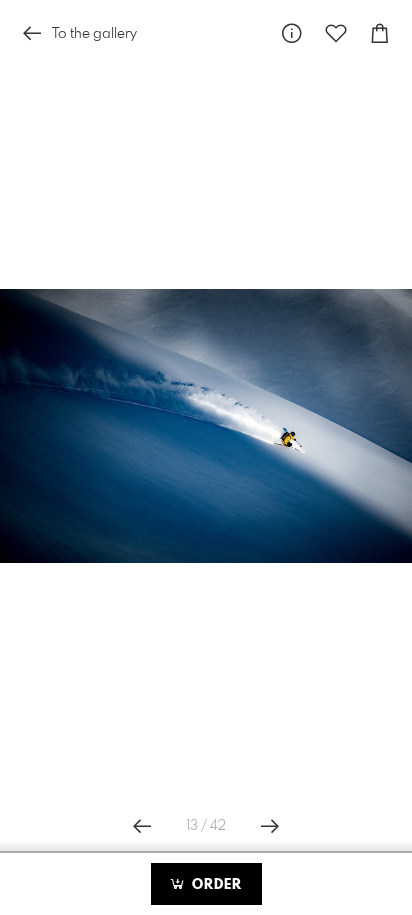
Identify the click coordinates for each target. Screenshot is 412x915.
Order (214, 885)
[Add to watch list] (336, 33)
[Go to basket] (380, 33)
